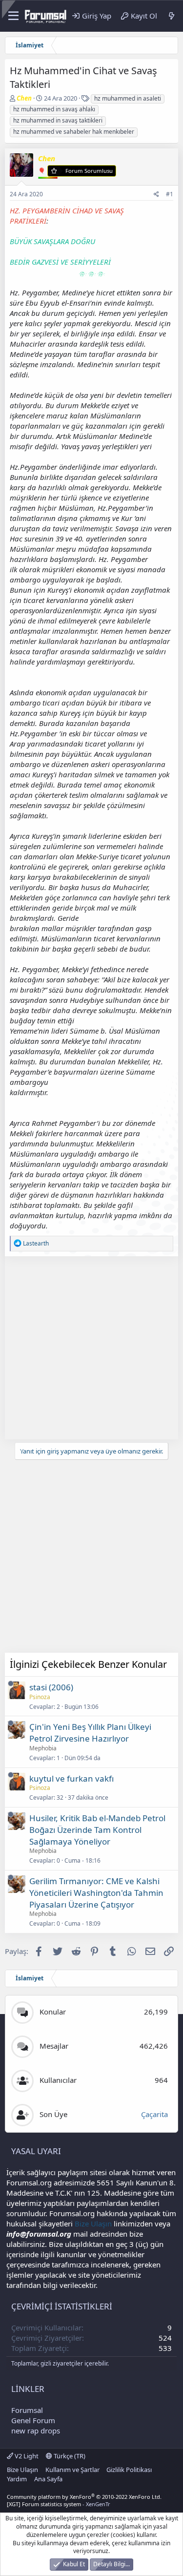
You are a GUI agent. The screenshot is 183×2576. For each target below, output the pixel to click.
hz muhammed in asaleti (128, 98)
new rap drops (36, 2431)
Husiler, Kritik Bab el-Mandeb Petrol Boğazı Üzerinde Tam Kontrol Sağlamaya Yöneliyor (97, 1830)
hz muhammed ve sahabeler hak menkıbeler (74, 132)
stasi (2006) (51, 1687)
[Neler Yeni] (172, 16)
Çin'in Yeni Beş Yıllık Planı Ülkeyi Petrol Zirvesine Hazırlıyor (90, 1733)
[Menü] (12, 16)
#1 (170, 194)
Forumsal (27, 2410)
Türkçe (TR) (69, 2456)
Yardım (17, 2479)
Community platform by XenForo (84, 2497)
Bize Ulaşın (93, 2223)
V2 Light (26, 2456)
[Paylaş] (156, 195)
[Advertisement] (91, 1348)
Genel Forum (33, 2420)
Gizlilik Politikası (129, 2470)
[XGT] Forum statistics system (59, 2504)
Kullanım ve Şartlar (72, 2470)
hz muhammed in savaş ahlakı (54, 109)
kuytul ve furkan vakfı (71, 1778)
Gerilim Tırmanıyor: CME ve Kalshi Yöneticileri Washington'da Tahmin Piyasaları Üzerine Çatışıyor (96, 1893)
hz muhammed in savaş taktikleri (58, 120)
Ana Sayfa (48, 2479)
